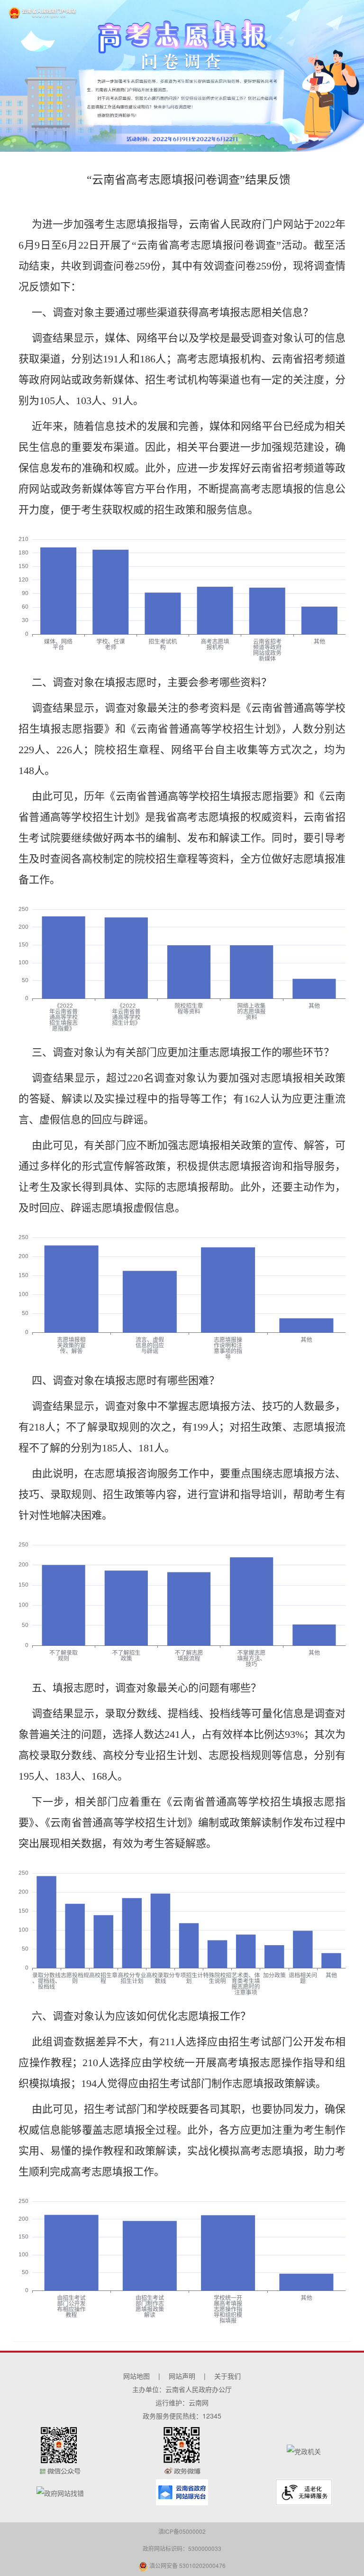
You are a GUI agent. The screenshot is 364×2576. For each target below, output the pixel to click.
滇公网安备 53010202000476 (187, 2565)
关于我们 (227, 2376)
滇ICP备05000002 (182, 2531)
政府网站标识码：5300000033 (182, 2548)
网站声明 (182, 2376)
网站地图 (136, 2376)
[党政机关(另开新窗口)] (304, 2450)
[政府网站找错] (60, 2492)
